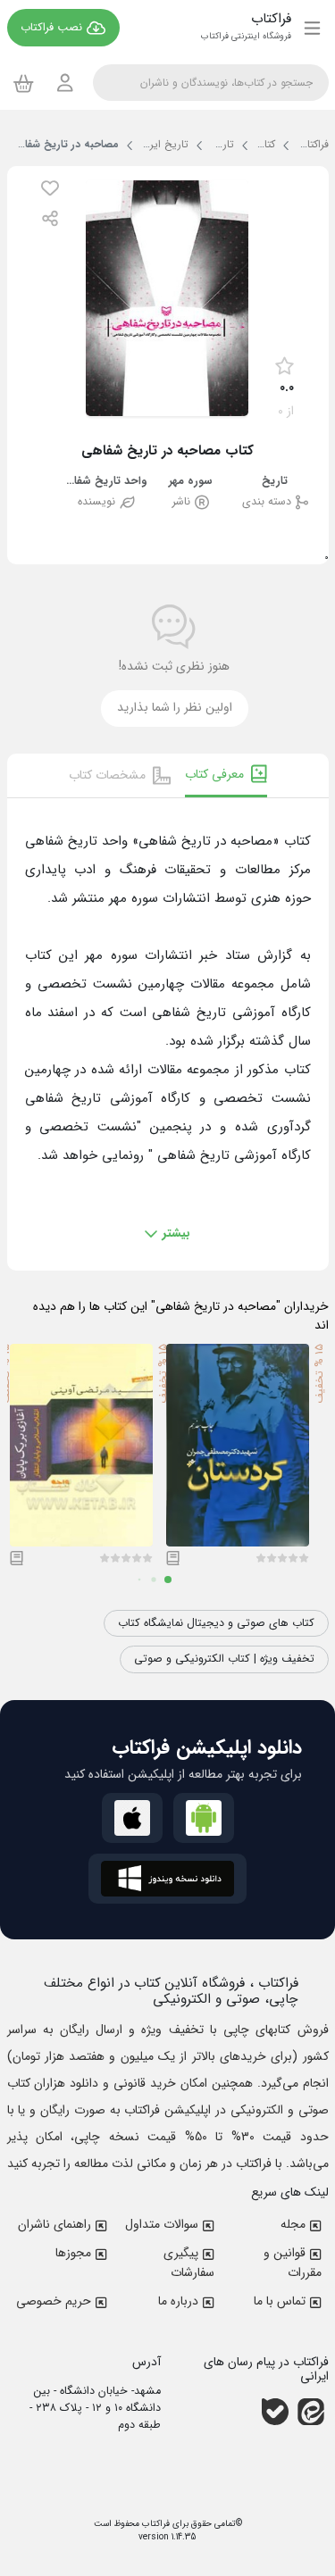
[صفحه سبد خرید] (24, 83)
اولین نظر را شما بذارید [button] (175, 708)
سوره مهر (191, 482)
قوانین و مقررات (293, 2263)
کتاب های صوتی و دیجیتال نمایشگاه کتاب (216, 1623)
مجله (293, 2224)
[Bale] (275, 2412)
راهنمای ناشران (54, 2224)
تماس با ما (280, 2301)
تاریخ (275, 482)
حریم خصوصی (54, 2301)
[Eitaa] (311, 2412)
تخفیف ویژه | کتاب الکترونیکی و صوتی (224, 1659)
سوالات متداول (162, 2224)
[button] (50, 188)
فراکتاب (155, 2524)
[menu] (312, 28)
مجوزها (73, 2253)
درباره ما (178, 2301)
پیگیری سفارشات (189, 2263)
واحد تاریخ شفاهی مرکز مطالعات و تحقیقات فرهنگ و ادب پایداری (106, 482)
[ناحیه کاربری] (65, 83)
